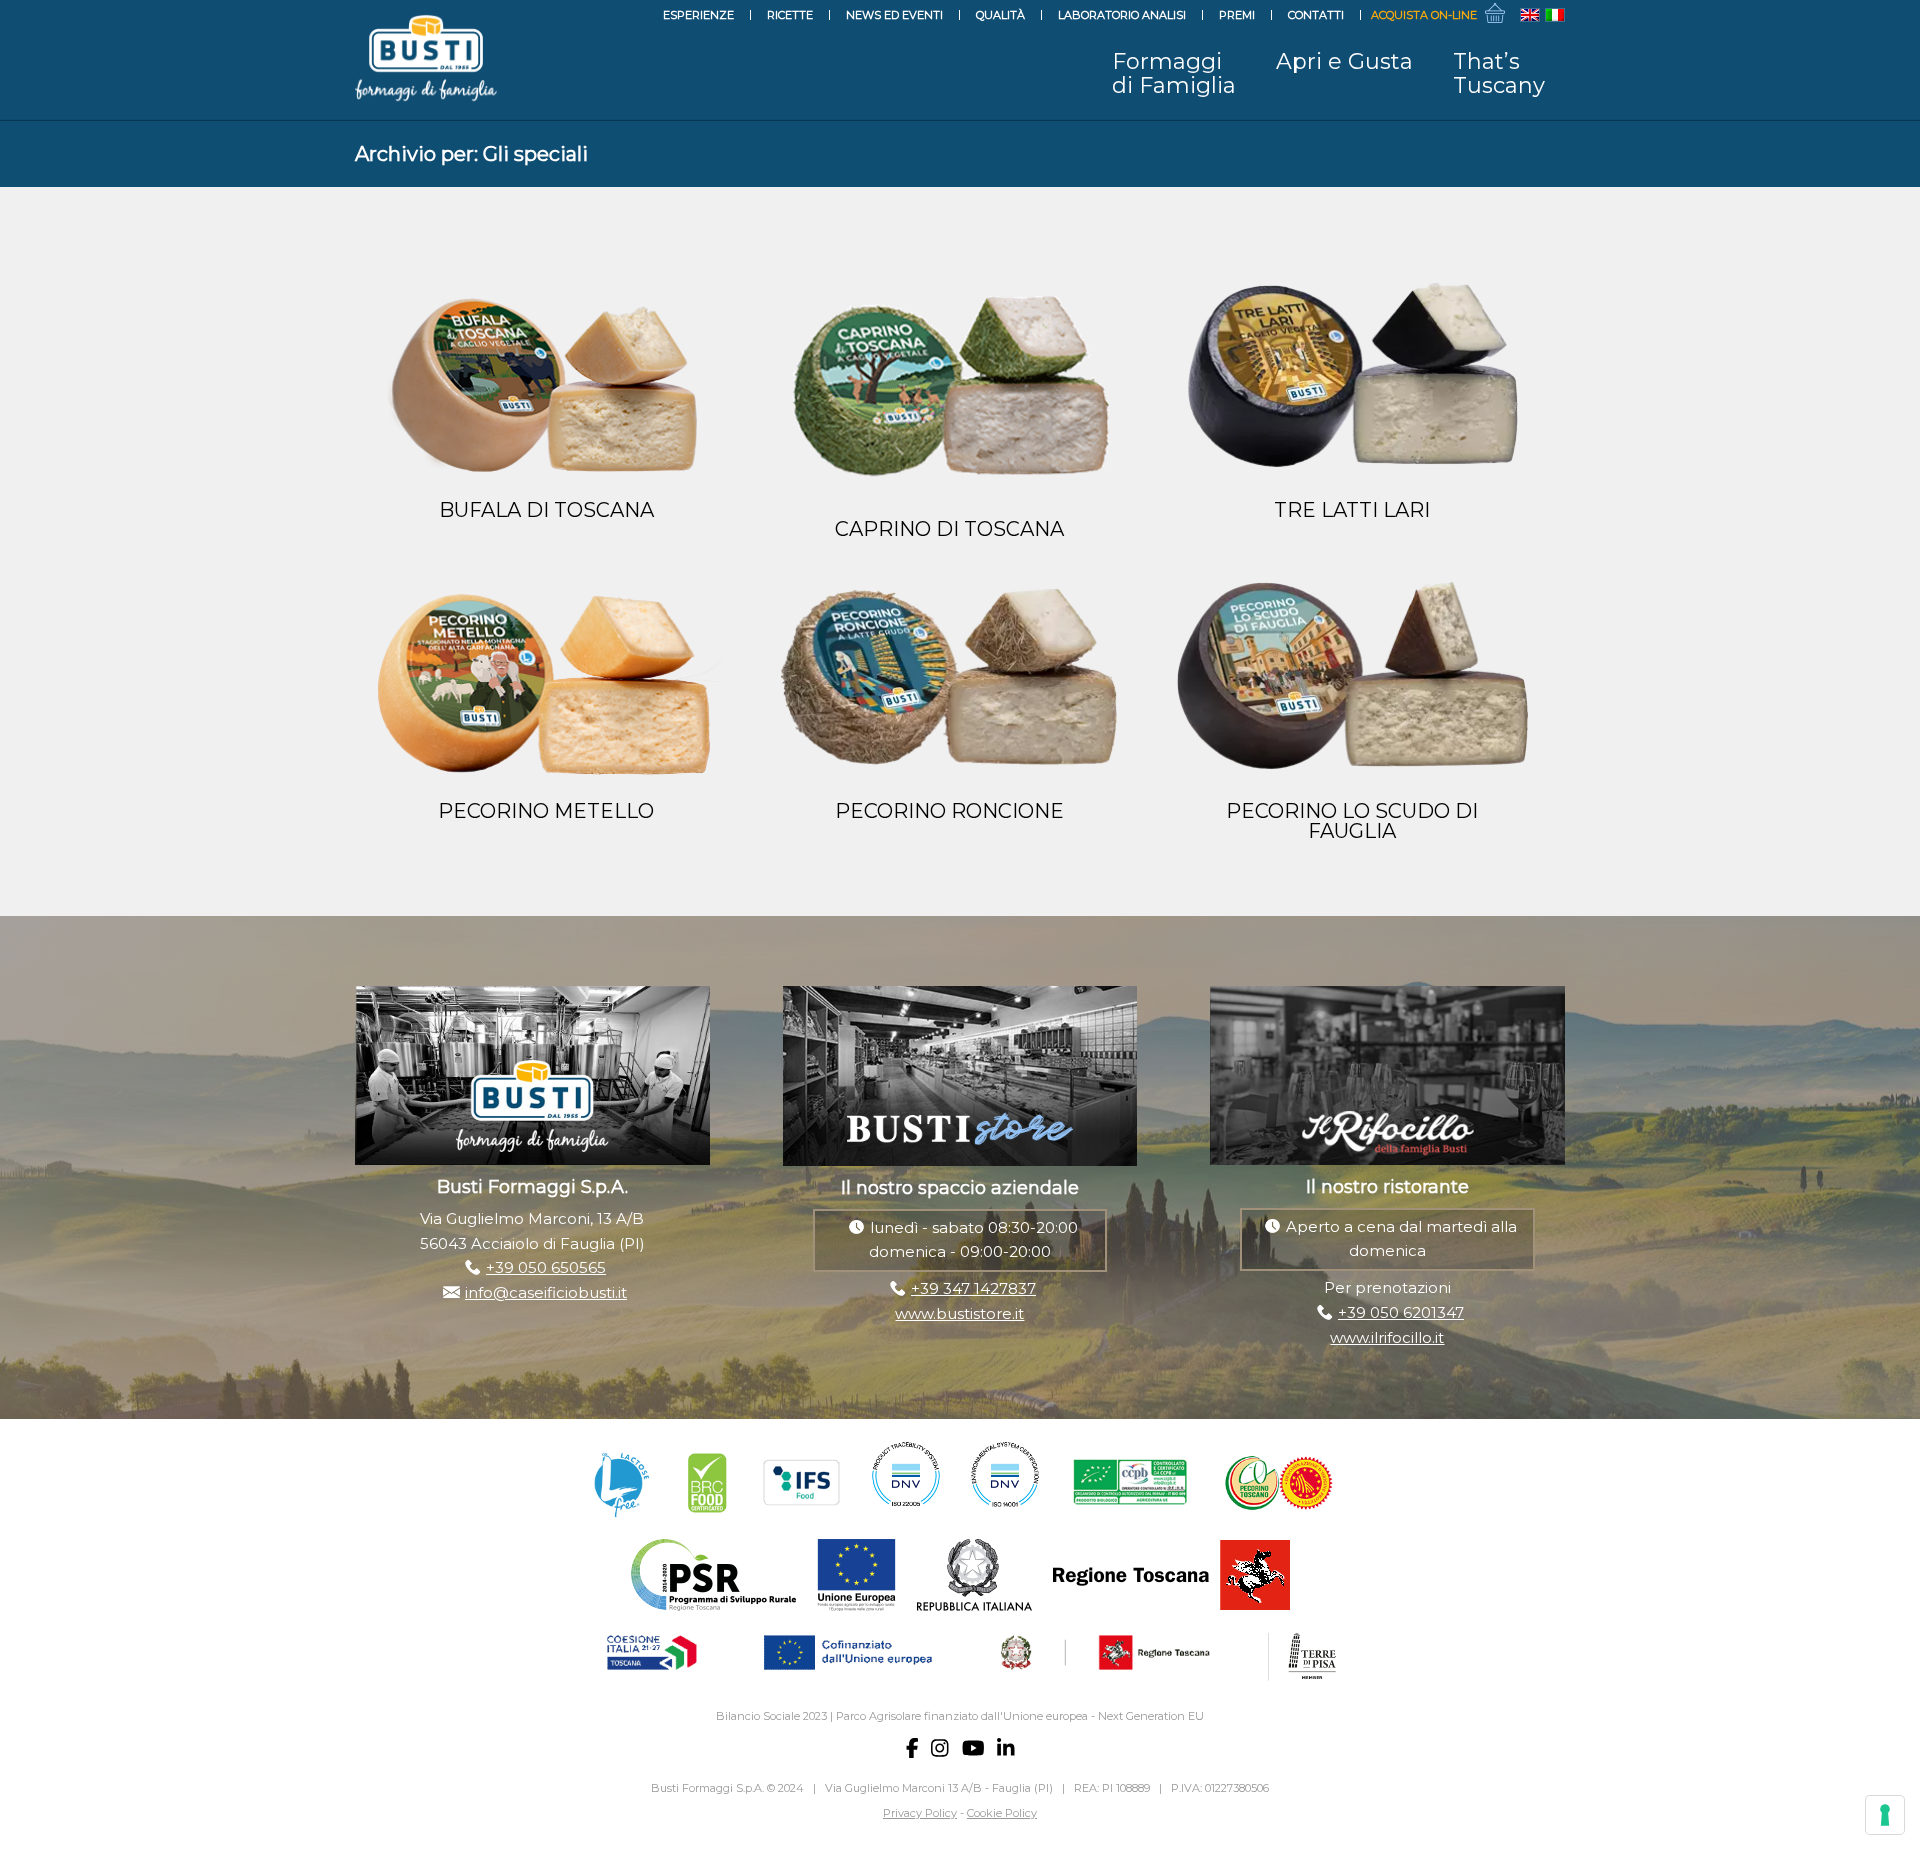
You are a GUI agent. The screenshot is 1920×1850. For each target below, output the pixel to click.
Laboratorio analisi (1122, 15)
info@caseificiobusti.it (546, 1292)
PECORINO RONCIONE (949, 811)
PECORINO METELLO (546, 811)
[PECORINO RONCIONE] (949, 685)
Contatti (1316, 15)
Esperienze (698, 15)
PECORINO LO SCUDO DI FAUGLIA (1352, 821)
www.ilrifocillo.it (1387, 1337)
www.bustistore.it (959, 1313)
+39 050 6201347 (1401, 1312)
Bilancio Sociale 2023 (771, 1716)
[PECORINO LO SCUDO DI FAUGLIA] (1352, 685)
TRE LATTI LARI (1352, 510)
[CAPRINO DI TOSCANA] (949, 393)
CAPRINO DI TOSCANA (949, 529)
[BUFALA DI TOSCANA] (546, 384)
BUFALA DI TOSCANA (546, 510)
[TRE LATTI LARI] (1352, 384)
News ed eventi (894, 15)
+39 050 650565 (546, 1267)
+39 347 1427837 (973, 1288)
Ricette (790, 15)
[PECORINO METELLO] (546, 685)
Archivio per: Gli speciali (471, 154)
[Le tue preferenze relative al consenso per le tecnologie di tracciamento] (1885, 1815)
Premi (1237, 15)
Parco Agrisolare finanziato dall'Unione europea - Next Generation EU (1020, 1716)
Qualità (1000, 15)
